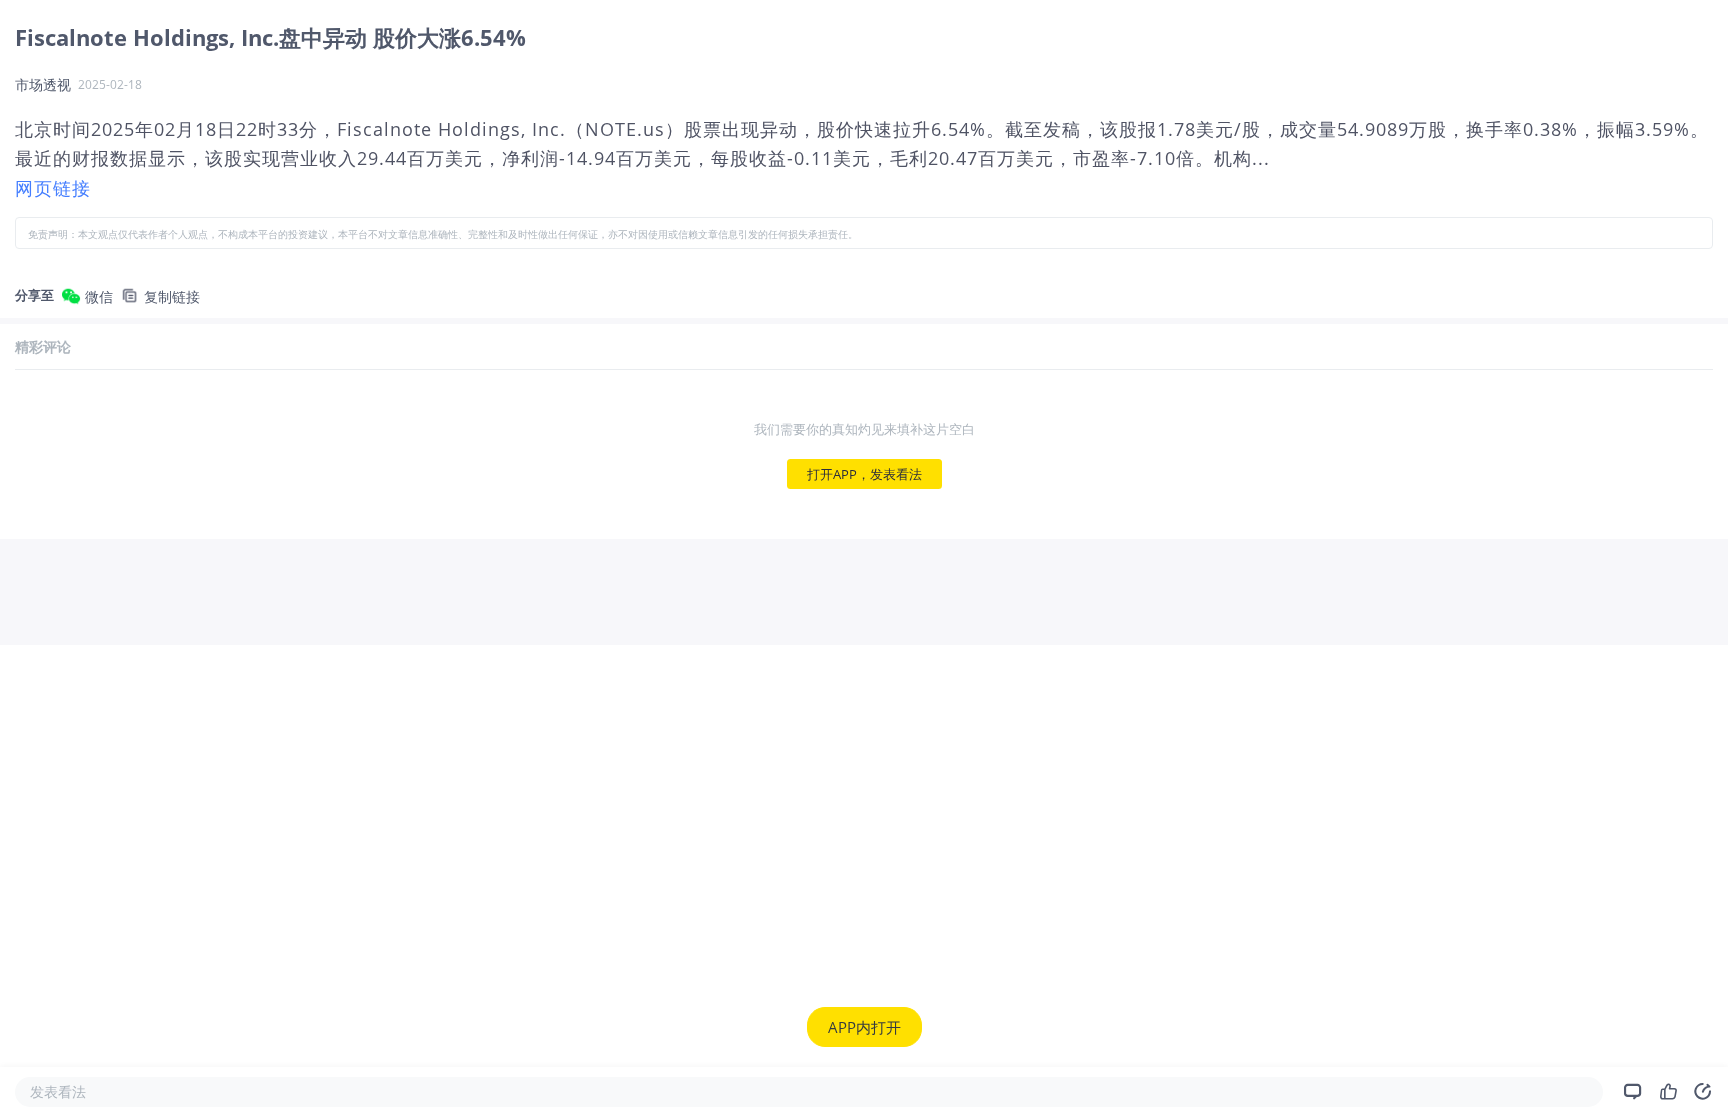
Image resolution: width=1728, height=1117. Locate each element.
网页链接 (53, 188)
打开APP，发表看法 (864, 474)
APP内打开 (864, 1027)
